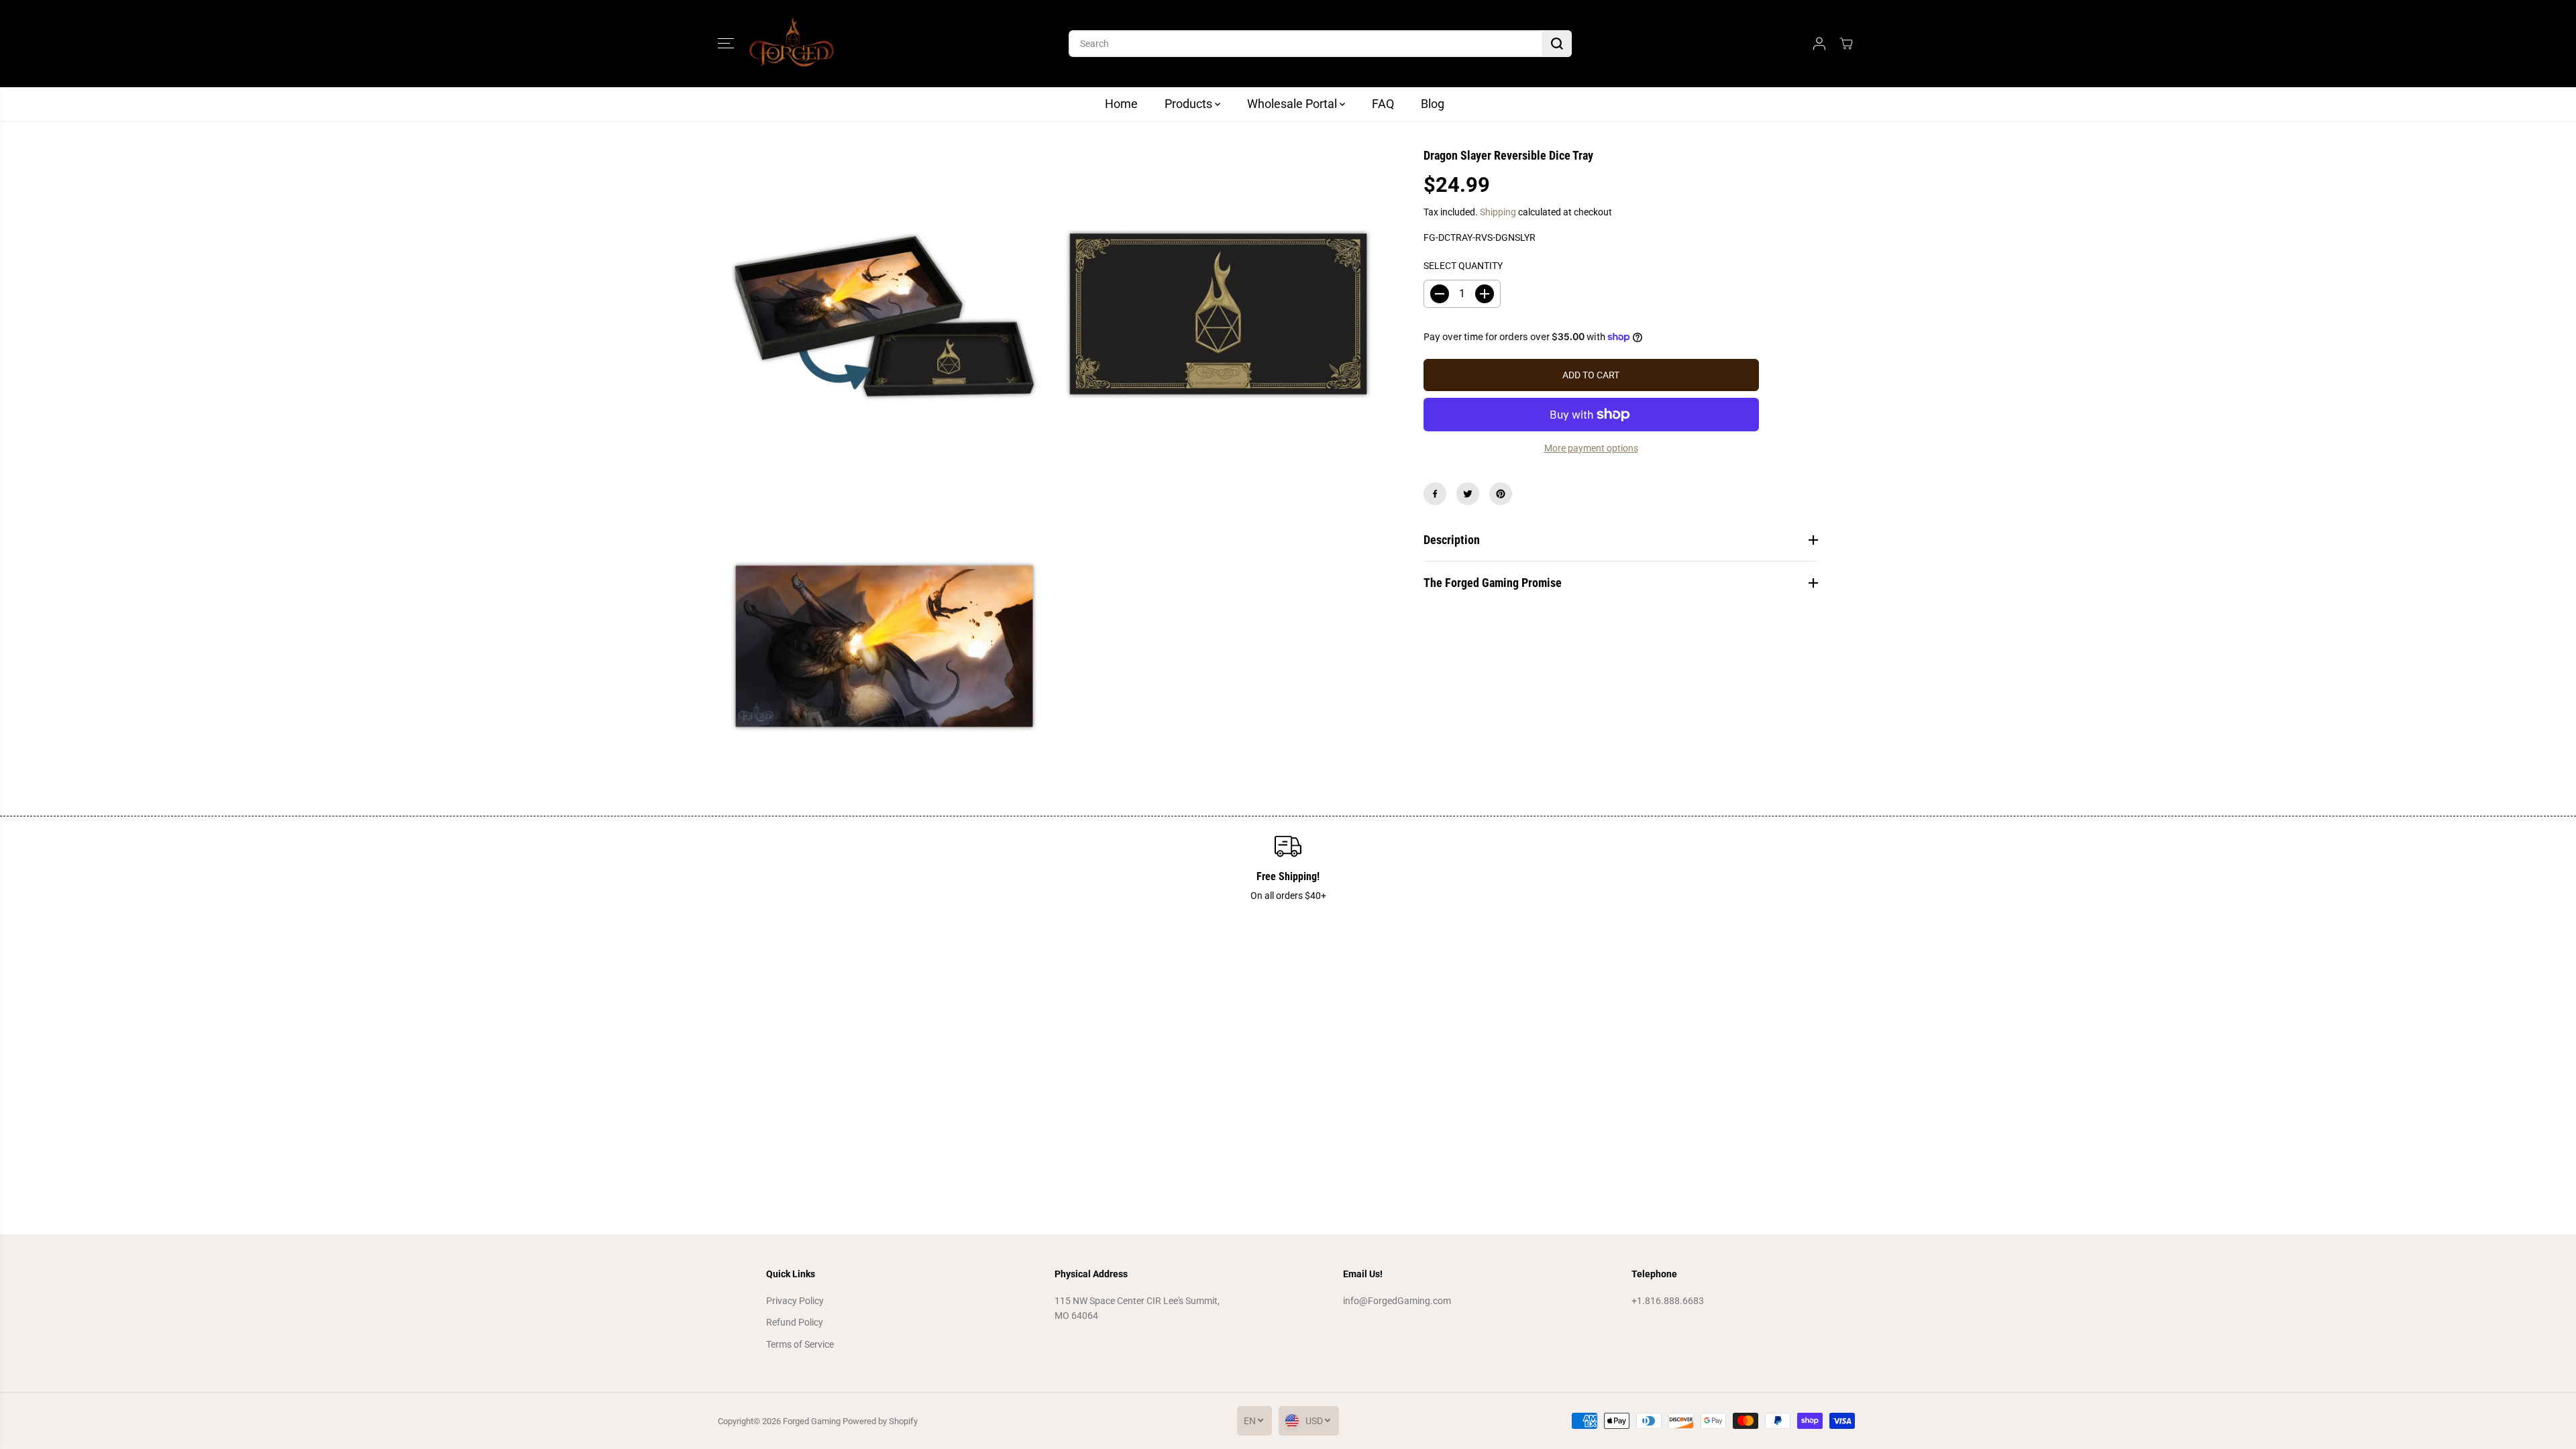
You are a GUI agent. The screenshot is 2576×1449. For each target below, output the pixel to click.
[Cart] (1846, 44)
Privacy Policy (795, 1301)
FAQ (1383, 104)
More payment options (1591, 448)
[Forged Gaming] (792, 44)
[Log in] (1819, 44)
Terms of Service (800, 1344)
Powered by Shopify (880, 1421)
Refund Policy (795, 1322)
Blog (1433, 104)
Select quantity (1463, 266)
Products (1190, 104)
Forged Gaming (812, 1421)
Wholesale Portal (1293, 104)
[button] (726, 44)
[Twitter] (1468, 494)
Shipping (1498, 212)
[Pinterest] (1501, 494)
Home (1121, 104)
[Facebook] (1435, 494)
